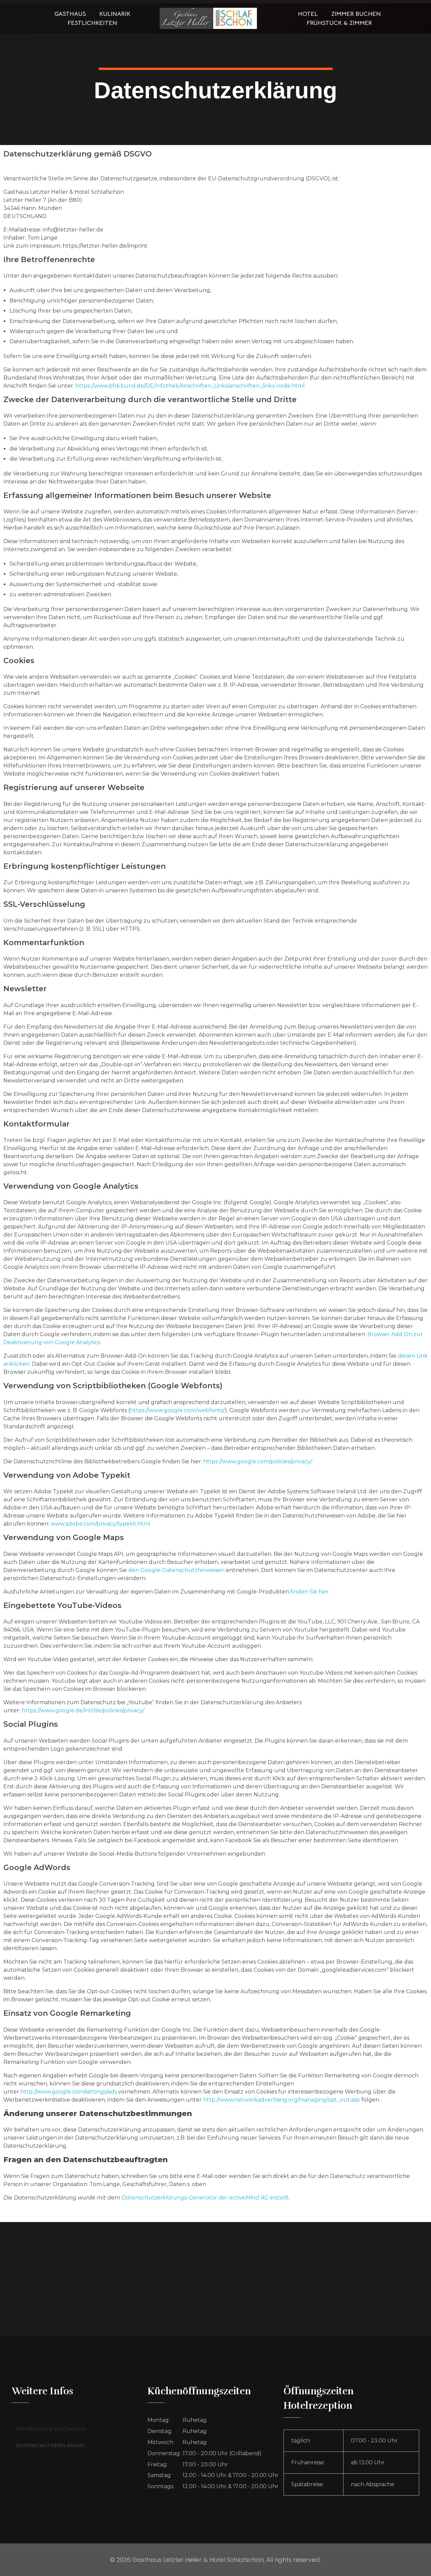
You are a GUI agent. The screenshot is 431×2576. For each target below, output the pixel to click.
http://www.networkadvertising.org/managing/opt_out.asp (281, 2100)
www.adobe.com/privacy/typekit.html (101, 1524)
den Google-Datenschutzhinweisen (176, 1570)
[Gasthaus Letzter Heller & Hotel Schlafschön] (208, 18)
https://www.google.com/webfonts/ (177, 1410)
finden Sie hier (309, 1592)
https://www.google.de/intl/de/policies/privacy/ (83, 1710)
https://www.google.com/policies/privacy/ (258, 1461)
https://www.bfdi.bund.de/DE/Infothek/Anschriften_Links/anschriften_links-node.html (190, 386)
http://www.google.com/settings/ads (69, 2092)
